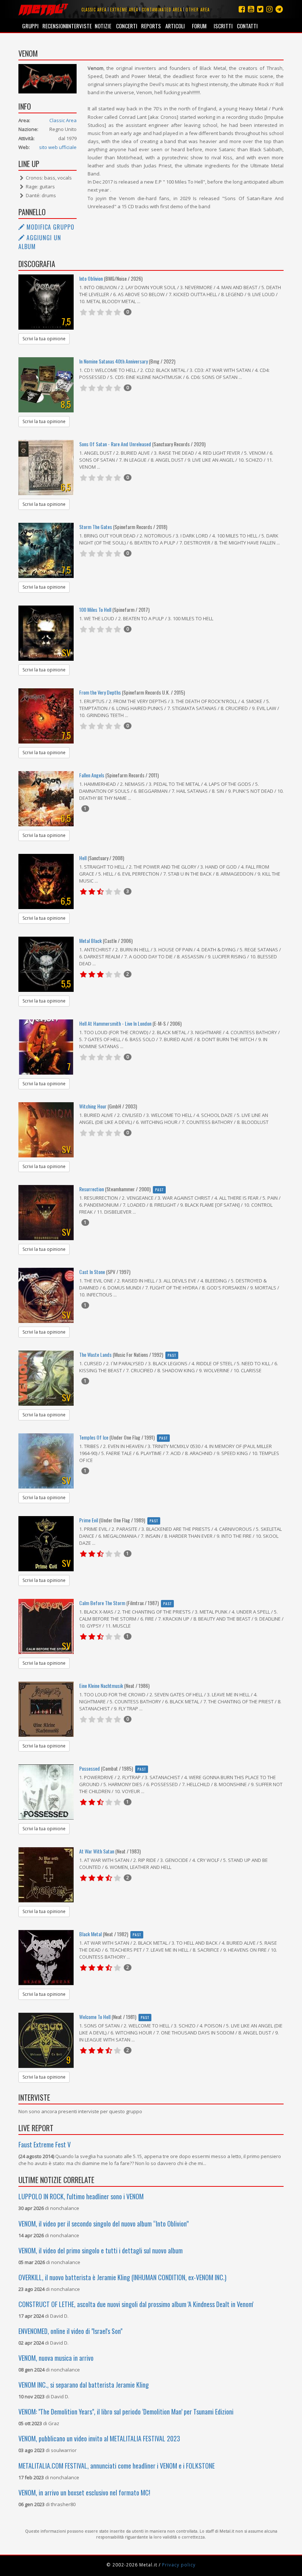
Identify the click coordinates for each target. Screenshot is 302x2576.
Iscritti (223, 26)
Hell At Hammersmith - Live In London (115, 1023)
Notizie (103, 26)
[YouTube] (251, 9)
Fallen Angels (92, 775)
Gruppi (30, 26)
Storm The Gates (96, 527)
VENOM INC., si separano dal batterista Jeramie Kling (84, 2385)
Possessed (89, 1768)
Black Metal (90, 1934)
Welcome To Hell (95, 2017)
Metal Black (90, 941)
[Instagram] (279, 9)
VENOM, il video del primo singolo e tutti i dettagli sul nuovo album (101, 2250)
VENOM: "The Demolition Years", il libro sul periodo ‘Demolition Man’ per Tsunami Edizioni (126, 2412)
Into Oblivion (91, 278)
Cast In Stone (92, 1272)
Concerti (127, 26)
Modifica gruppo (50, 227)
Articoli (175, 26)
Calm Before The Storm (102, 1603)
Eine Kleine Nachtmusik (101, 1686)
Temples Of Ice (94, 1437)
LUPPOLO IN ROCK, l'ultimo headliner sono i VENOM (81, 2196)
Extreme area (124, 10)
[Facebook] (242, 9)
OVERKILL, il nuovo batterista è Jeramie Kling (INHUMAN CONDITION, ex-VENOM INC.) (122, 2277)
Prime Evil (89, 1520)
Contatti (247, 26)
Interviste (79, 26)
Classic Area (63, 120)
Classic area (94, 10)
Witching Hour (93, 1106)
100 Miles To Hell (95, 609)
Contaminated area (162, 10)
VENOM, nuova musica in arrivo (56, 2358)
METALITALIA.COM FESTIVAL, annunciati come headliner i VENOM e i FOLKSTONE (117, 2466)
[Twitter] (260, 9)
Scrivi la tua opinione (44, 339)
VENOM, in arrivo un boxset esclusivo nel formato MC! (84, 2492)
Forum (199, 26)
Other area (198, 10)
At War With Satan (97, 1851)
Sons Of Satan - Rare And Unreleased (115, 444)
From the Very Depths (100, 692)
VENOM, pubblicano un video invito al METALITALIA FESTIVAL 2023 (99, 2438)
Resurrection (92, 1189)
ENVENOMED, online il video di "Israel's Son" (70, 2331)
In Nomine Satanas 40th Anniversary (113, 361)
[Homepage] (43, 9)
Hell (83, 858)
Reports (151, 26)
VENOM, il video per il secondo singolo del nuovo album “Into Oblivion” (103, 2224)
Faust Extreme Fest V (45, 2144)
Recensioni (54, 26)
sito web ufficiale (58, 147)
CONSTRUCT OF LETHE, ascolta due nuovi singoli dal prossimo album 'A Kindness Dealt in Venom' (136, 2304)
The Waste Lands (95, 1354)
